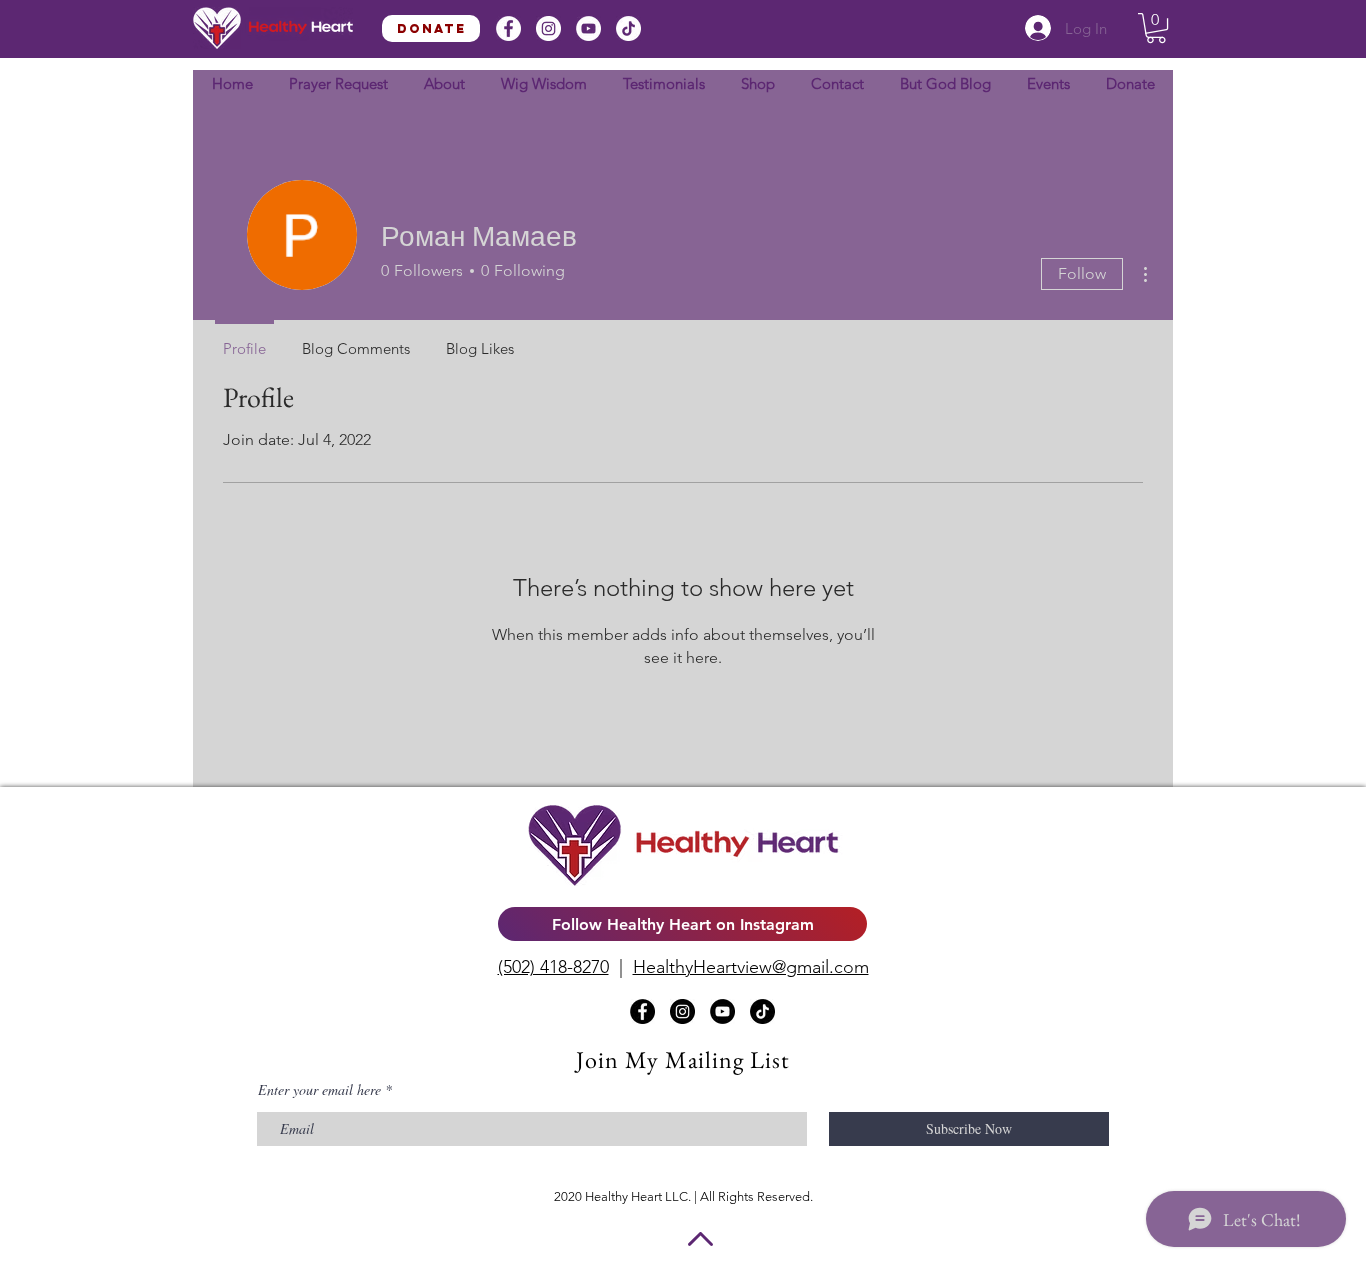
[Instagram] (548, 28)
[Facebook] (508, 28)
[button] (1156, 28)
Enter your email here (319, 1090)
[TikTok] (628, 28)
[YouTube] (588, 28)
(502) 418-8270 (553, 967)
